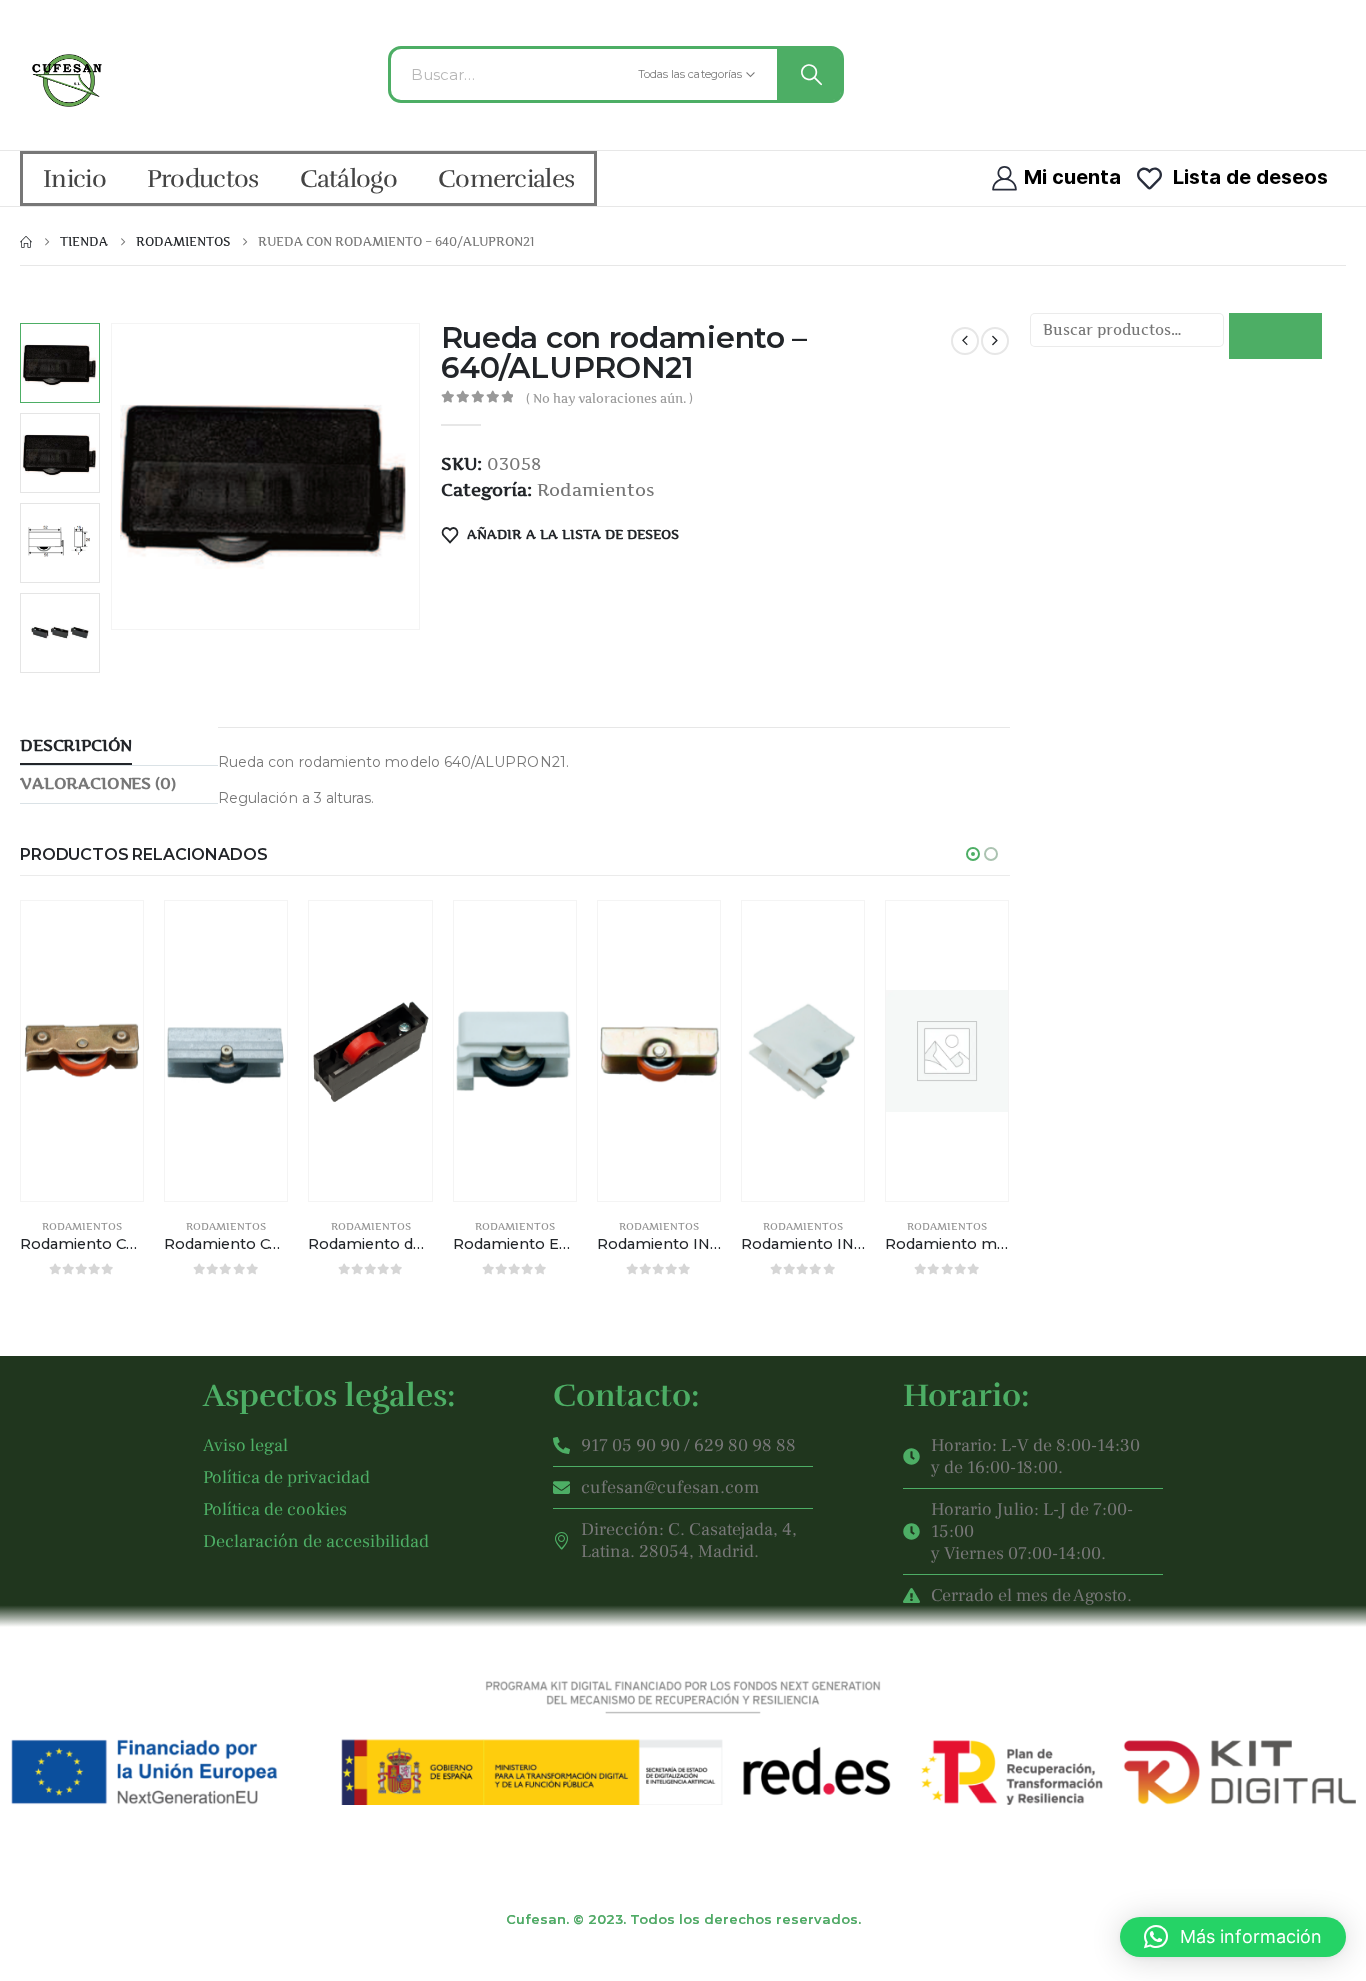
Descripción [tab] (76, 745)
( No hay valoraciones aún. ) (609, 398)
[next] (995, 341)
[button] (115, 476)
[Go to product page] (82, 1051)
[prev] (965, 341)
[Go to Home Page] (26, 242)
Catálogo (348, 178)
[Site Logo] (69, 80)
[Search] (809, 74)
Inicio (74, 178)
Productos (203, 178)
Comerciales (506, 178)
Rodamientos (595, 489)
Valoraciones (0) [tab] (97, 783)
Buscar (1275, 336)
